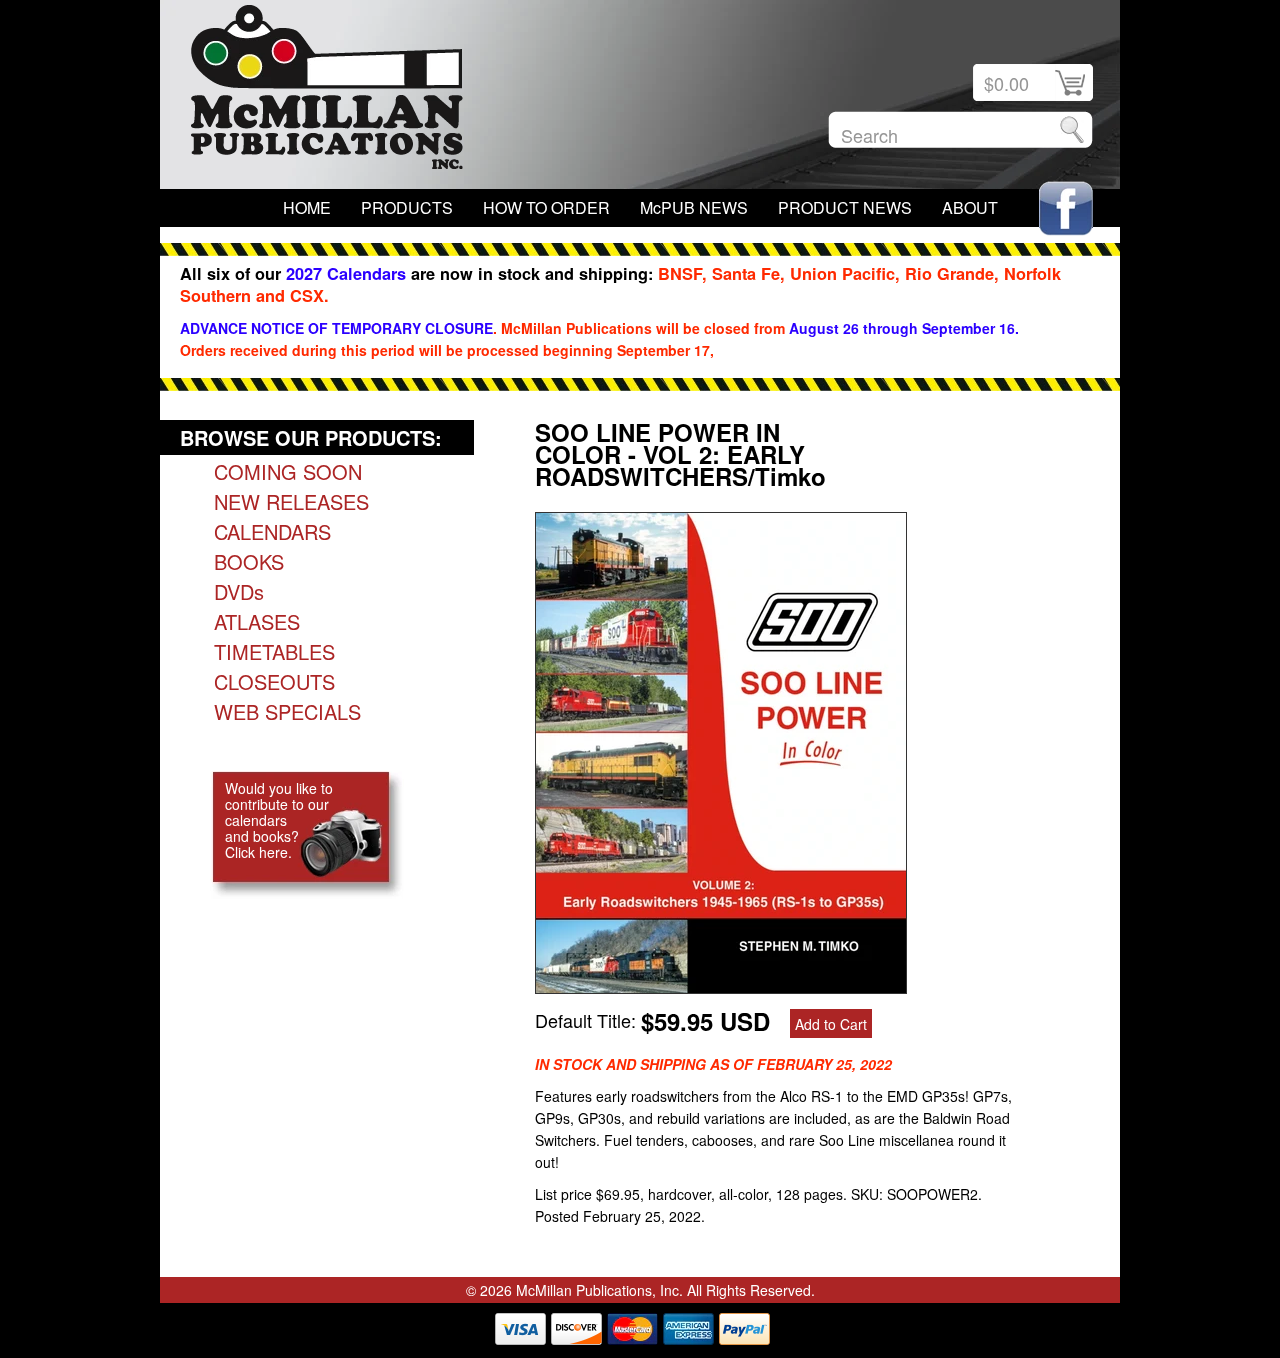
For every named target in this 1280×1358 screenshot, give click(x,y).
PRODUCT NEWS (845, 207)
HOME (307, 207)
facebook (1066, 208)
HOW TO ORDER (546, 207)
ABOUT (970, 207)
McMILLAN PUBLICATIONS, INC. (327, 92)
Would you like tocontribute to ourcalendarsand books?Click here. (279, 820)
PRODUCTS (407, 207)
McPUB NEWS (694, 207)
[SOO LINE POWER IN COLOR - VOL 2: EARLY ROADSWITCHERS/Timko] (721, 986)
